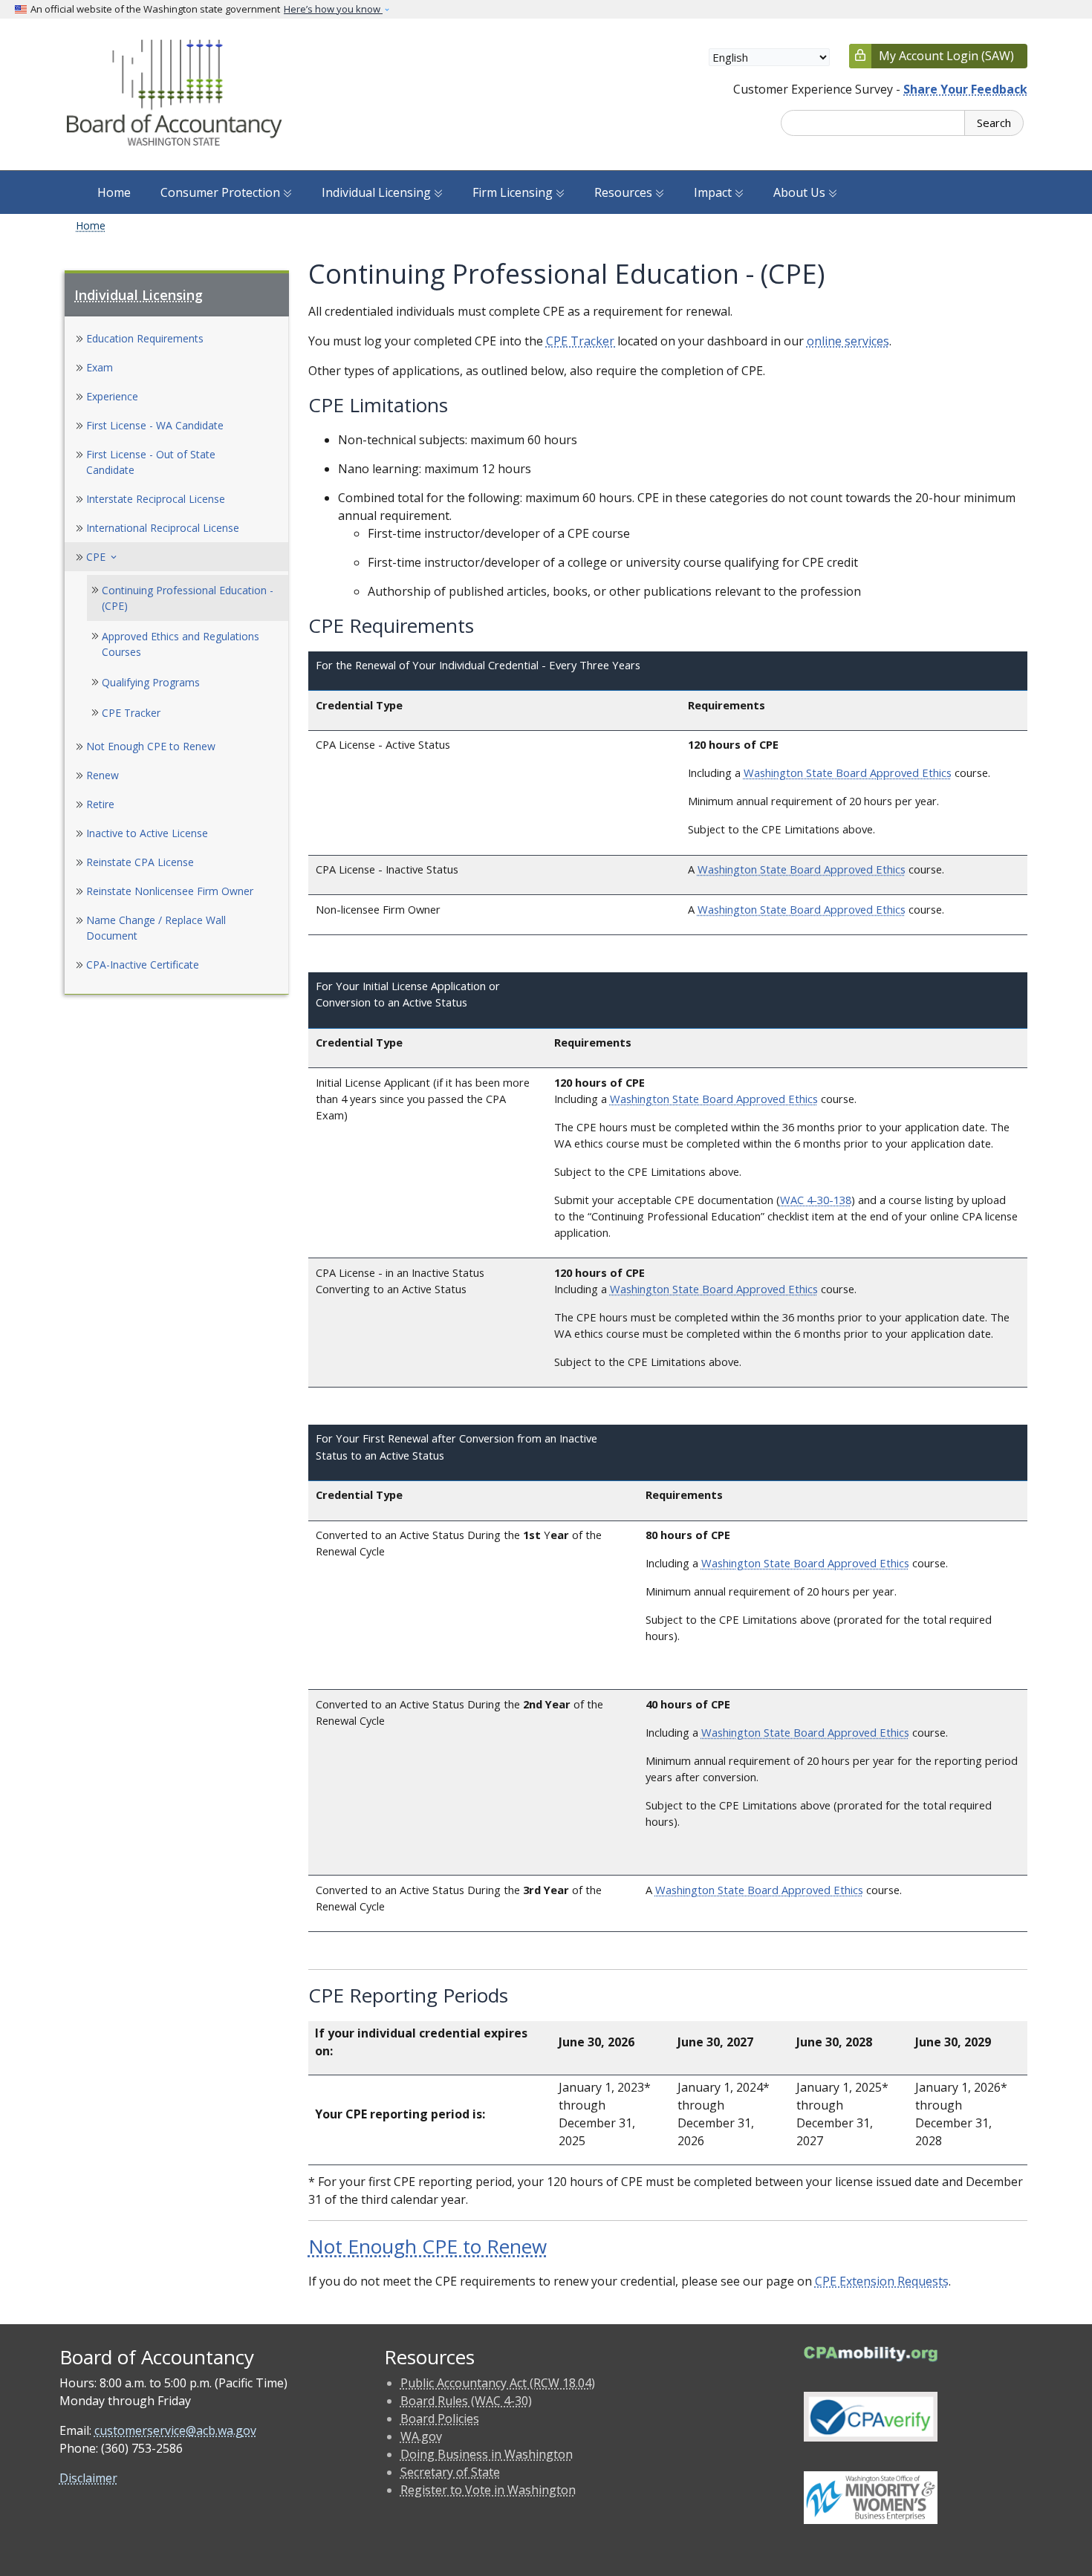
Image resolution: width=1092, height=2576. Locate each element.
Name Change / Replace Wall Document (156, 928)
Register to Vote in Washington (488, 2490)
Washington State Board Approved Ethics (848, 773)
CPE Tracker (131, 713)
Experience (112, 396)
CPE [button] (103, 557)
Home (114, 192)
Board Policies (440, 2419)
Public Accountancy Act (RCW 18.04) (498, 2383)
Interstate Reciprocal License (156, 499)
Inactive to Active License (147, 833)
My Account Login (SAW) (946, 56)
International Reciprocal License (163, 528)
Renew (103, 775)
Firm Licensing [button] (514, 192)
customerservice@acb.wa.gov (175, 2430)
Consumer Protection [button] (222, 192)
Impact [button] (714, 192)
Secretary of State (450, 2472)
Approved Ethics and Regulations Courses (181, 644)
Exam (100, 367)
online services (848, 341)
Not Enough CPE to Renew (151, 746)
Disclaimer (88, 2478)
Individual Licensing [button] (378, 192)
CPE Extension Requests (882, 2281)
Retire (100, 804)
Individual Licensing (139, 295)
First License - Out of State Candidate (151, 462)
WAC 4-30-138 (816, 1200)
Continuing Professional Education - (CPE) (188, 598)
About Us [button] (801, 192)
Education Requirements (145, 338)
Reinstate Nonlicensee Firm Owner (170, 891)
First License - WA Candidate (155, 425)
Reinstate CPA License (140, 862)
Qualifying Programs (151, 682)
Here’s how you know (333, 9)
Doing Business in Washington (487, 2454)
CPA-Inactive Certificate (143, 965)
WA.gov (421, 2436)
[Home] (176, 94)
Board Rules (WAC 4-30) (466, 2401)
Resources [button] (625, 192)
